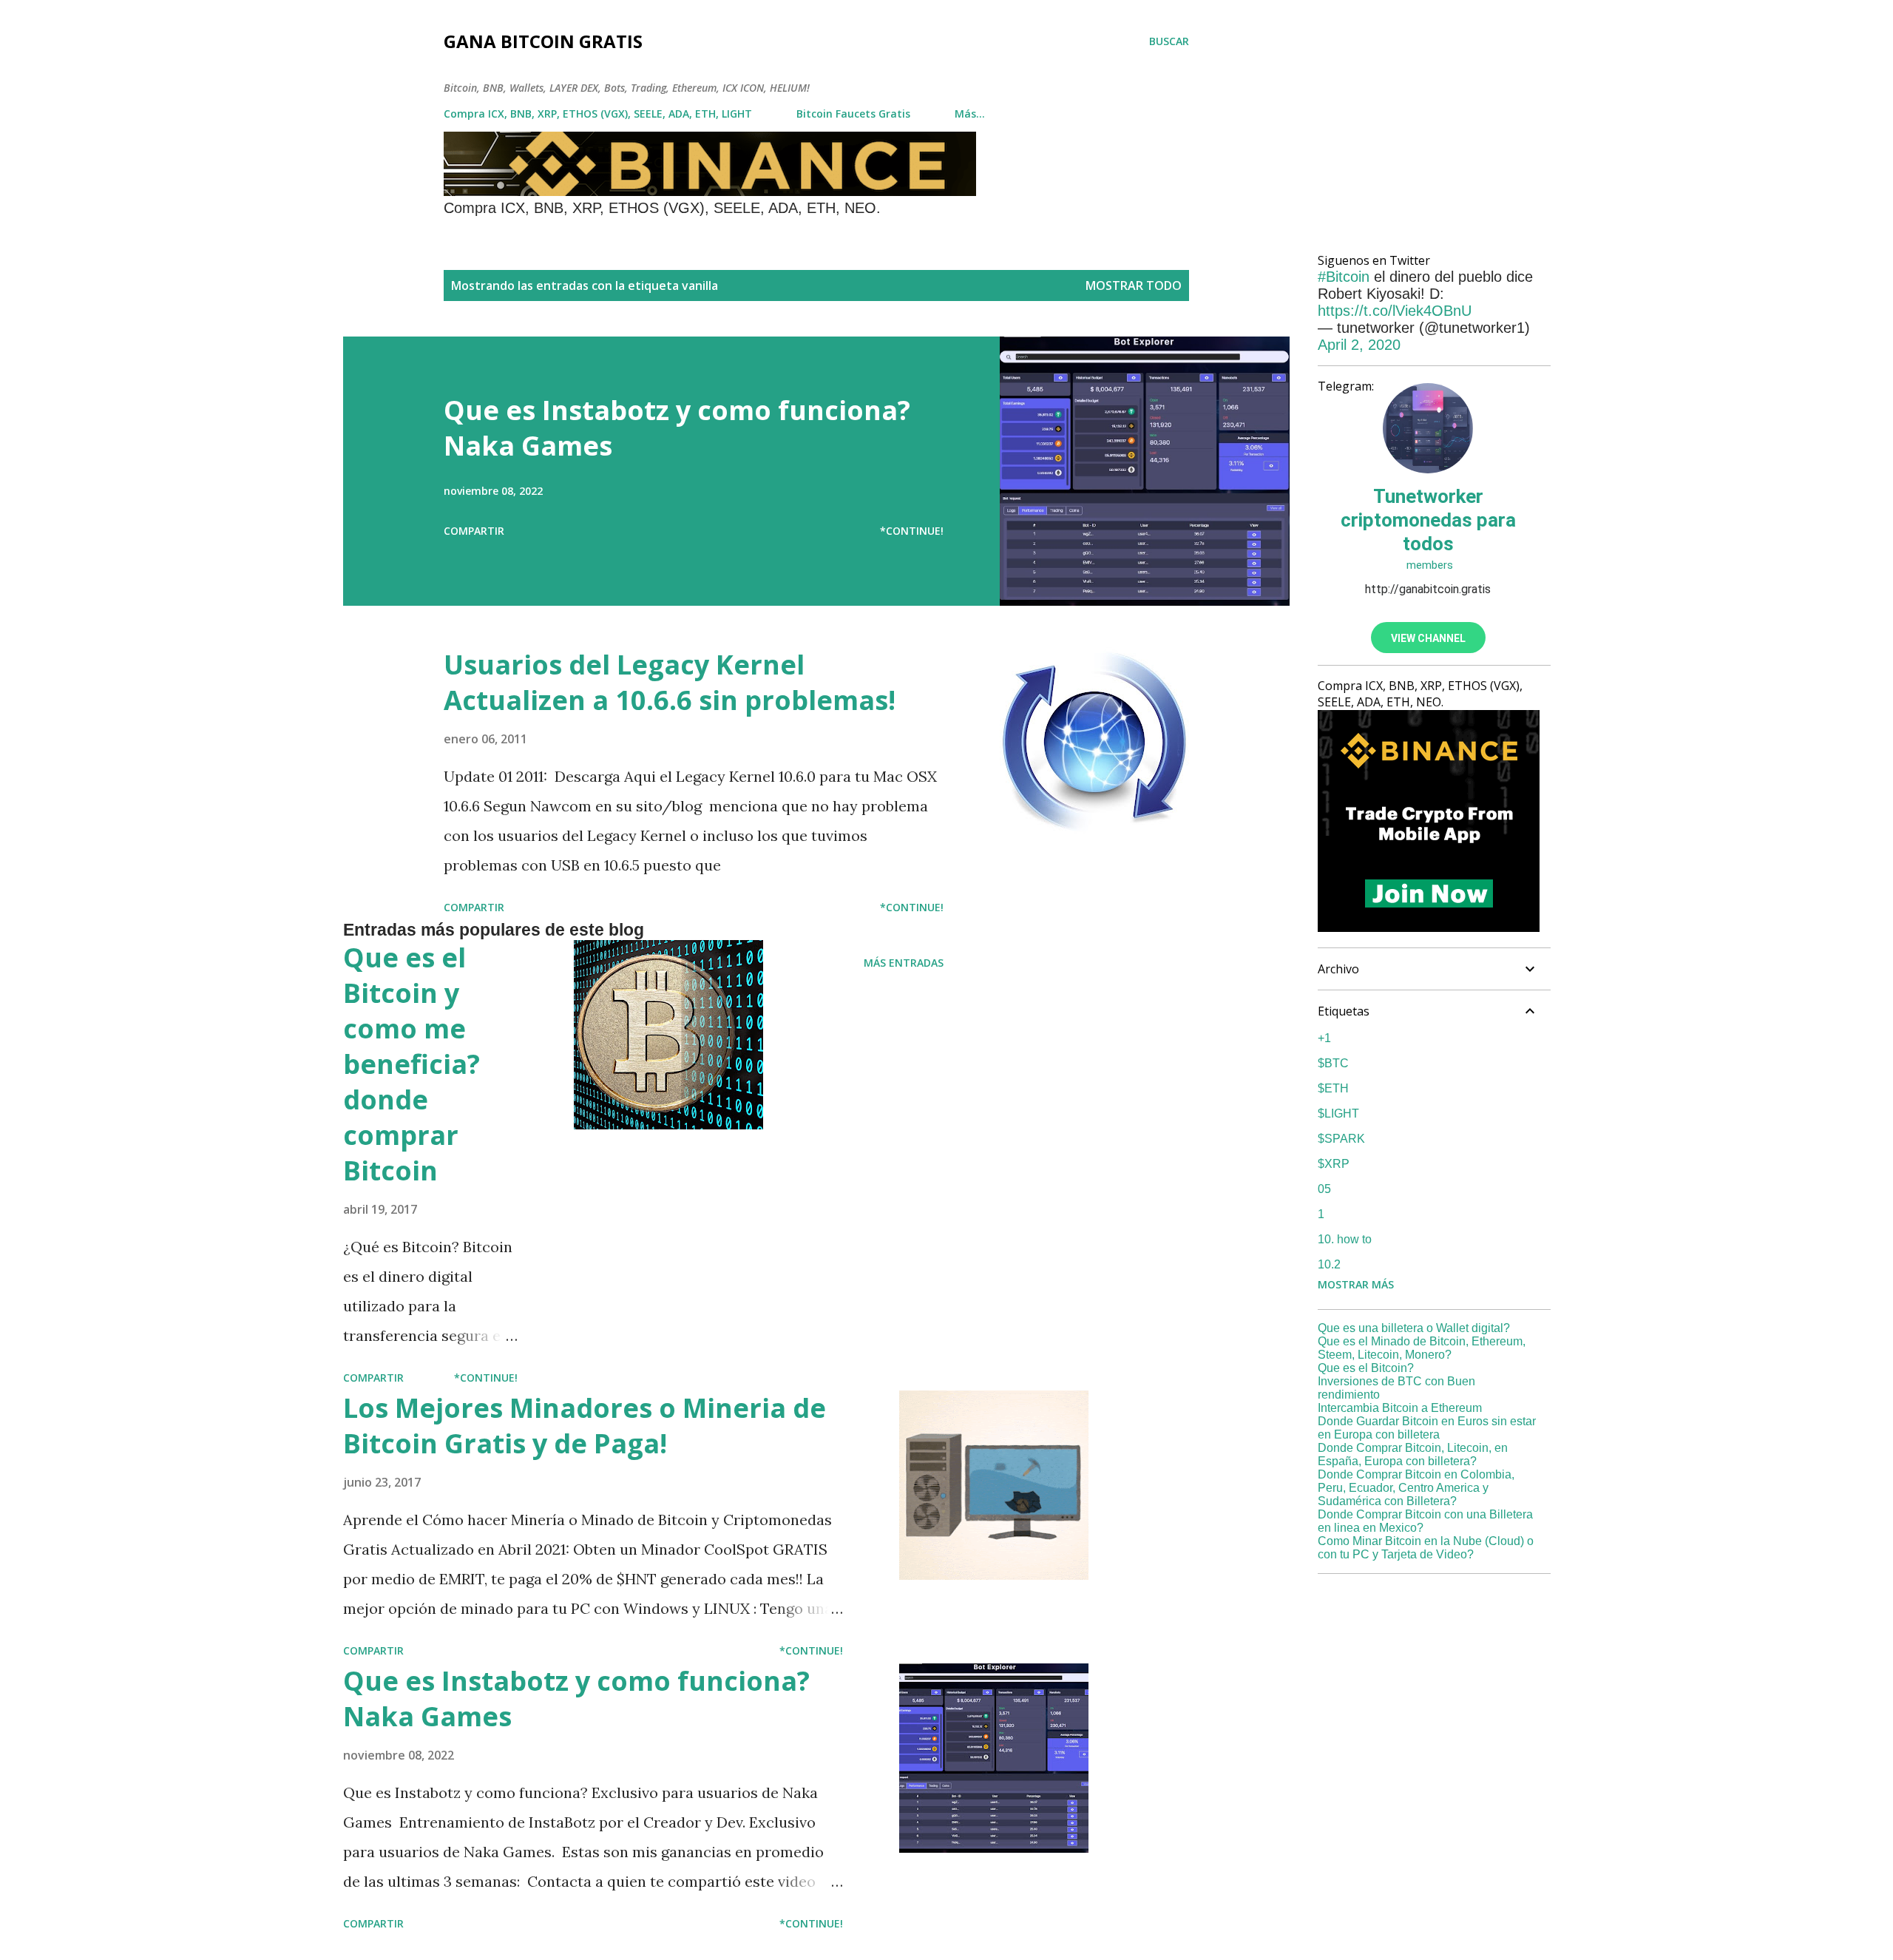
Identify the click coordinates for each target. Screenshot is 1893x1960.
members (1428, 565)
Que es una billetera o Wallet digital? (1414, 1328)
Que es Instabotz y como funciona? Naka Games (677, 428)
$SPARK (1341, 1139)
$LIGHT (1338, 1114)
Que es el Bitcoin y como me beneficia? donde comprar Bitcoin (412, 1064)
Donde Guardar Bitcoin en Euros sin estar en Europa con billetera (1427, 1428)
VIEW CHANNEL (1428, 638)
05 (1324, 1189)
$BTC (1333, 1063)
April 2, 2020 (1359, 345)
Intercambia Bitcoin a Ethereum (1400, 1408)
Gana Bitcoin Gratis (543, 41)
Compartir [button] (474, 531)
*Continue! (912, 531)
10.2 (1329, 1264)
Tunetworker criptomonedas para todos (1428, 520)
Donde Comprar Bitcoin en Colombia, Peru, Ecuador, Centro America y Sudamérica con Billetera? (1416, 1488)
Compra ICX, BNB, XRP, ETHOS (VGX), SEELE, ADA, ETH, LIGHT (598, 114)
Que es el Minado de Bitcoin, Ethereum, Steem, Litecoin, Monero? (1422, 1348)
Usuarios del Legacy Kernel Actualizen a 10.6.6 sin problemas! (670, 682)
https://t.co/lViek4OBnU (1395, 311)
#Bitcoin (1344, 277)
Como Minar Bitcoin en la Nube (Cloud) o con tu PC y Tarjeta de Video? (1426, 1548)
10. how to (1345, 1239)
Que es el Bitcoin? (1366, 1368)
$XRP (1334, 1164)
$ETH (1333, 1088)
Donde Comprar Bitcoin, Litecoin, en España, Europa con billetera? (1413, 1454)
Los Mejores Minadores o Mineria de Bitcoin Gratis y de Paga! (585, 1426)
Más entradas (904, 963)
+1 (1324, 1038)
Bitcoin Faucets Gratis (853, 114)
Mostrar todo (1134, 285)
